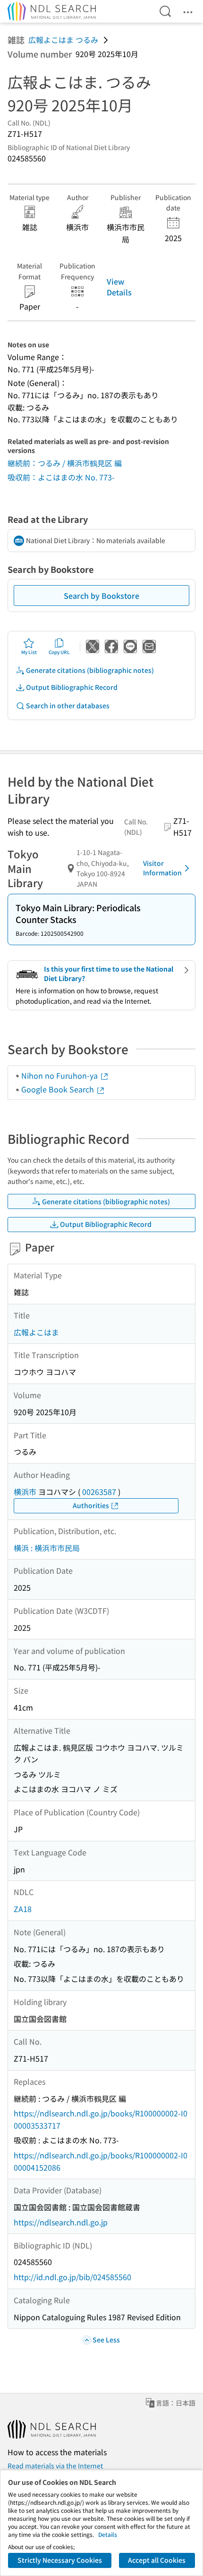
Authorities (91, 1505)
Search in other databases (68, 705)
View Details (119, 286)
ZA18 (23, 1909)
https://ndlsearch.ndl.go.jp (61, 2222)
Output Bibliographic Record (72, 687)
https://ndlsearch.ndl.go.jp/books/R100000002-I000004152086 (101, 2161)
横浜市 (25, 1492)
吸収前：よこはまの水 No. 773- (61, 477)
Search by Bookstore (101, 596)
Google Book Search (59, 1089)
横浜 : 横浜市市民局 (47, 1548)
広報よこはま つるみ (63, 40)
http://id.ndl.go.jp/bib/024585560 (72, 2277)
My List (29, 652)
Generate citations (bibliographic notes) (90, 670)
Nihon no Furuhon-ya (60, 1075)
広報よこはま (36, 1332)
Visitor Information (162, 868)
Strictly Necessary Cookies (60, 2560)
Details (108, 2534)
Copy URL (59, 652)
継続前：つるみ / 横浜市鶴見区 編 (65, 463)
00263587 (99, 1492)
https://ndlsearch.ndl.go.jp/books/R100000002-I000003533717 (101, 2119)
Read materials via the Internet (55, 2466)
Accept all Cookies (157, 2560)
